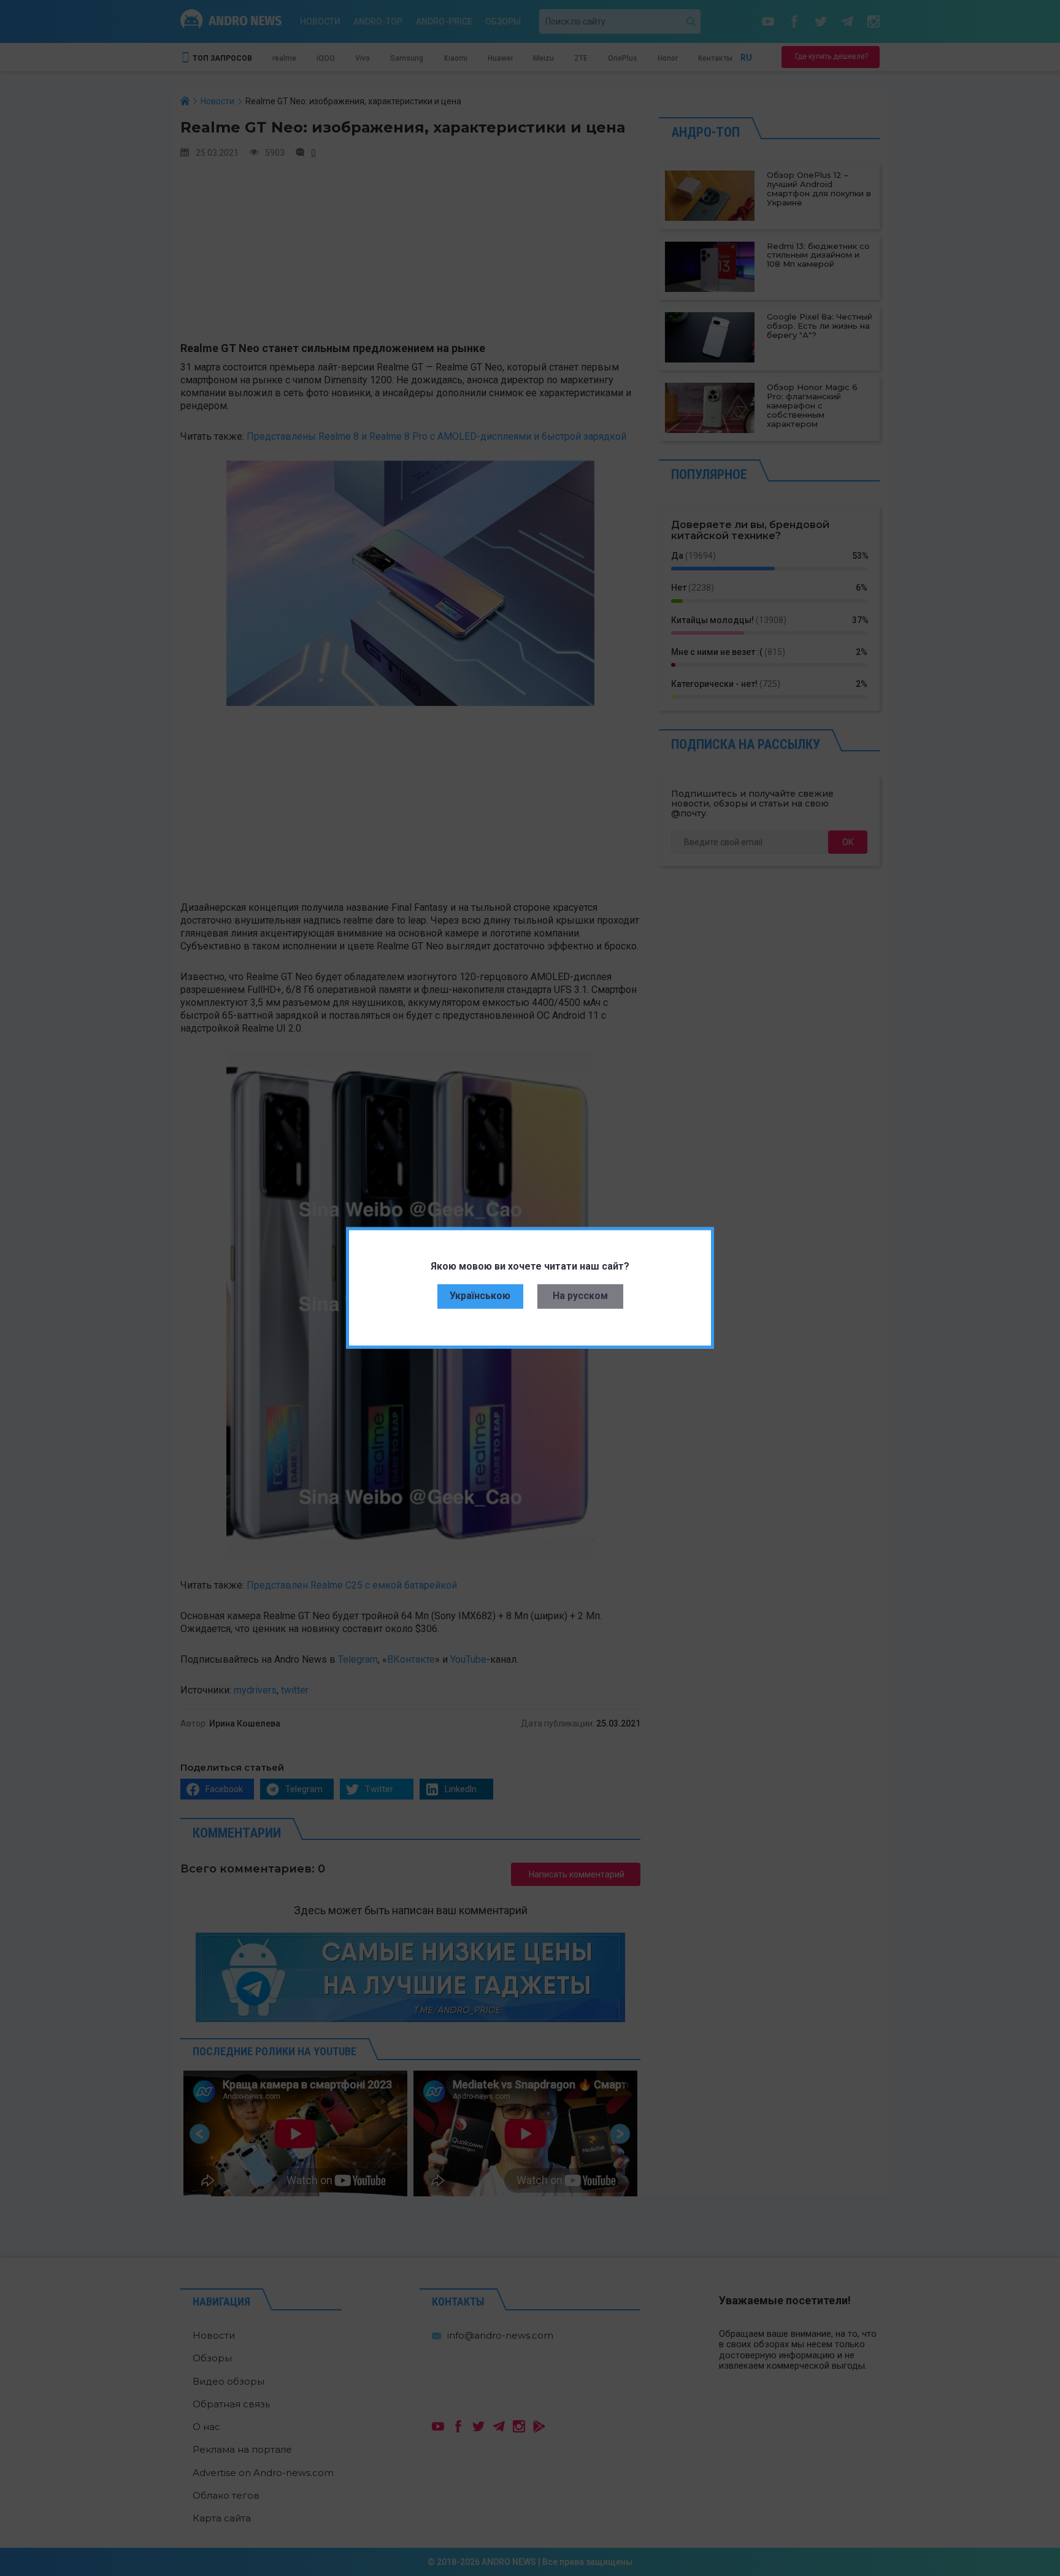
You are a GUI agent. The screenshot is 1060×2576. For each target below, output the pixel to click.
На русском (580, 1296)
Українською (480, 1296)
